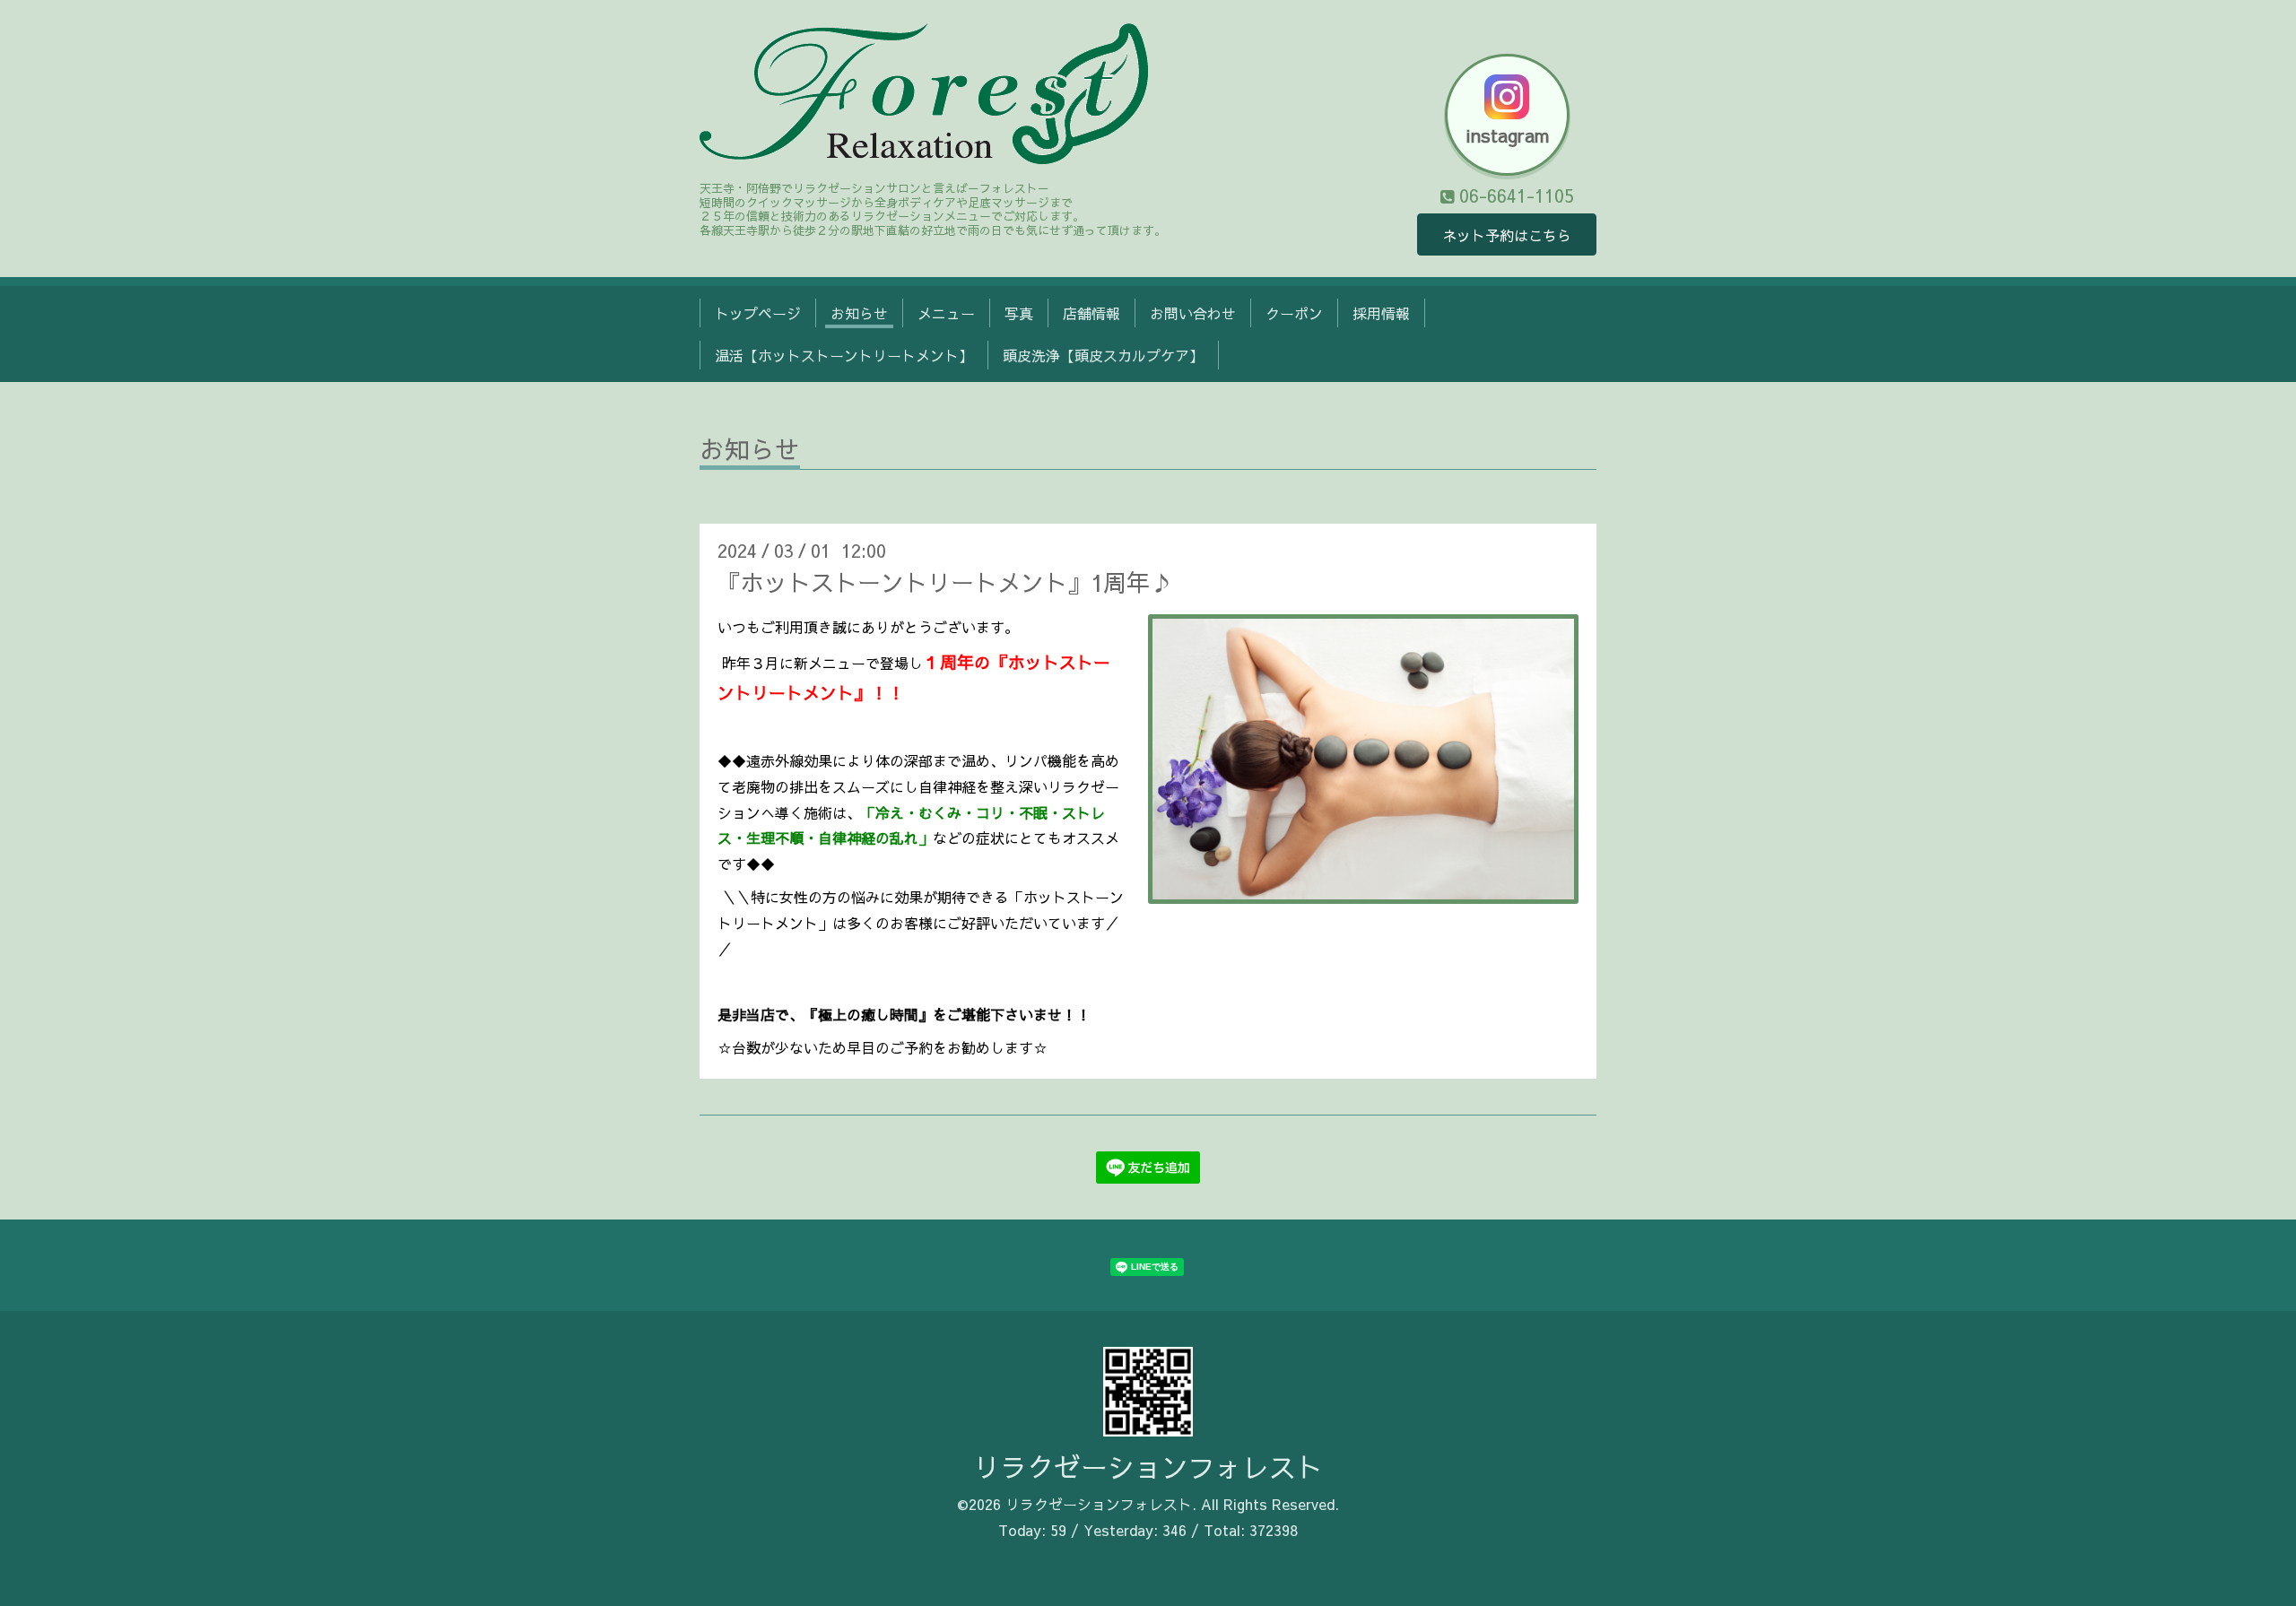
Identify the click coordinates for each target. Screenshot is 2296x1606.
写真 (1019, 313)
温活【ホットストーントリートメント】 (844, 355)
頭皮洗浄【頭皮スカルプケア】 (1103, 355)
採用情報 (1381, 313)
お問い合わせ (1193, 313)
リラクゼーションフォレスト (1148, 1467)
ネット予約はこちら (1507, 235)
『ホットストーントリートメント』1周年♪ (945, 582)
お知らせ (859, 313)
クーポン (1294, 313)
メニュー (946, 313)
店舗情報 (1091, 313)
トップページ (758, 313)
